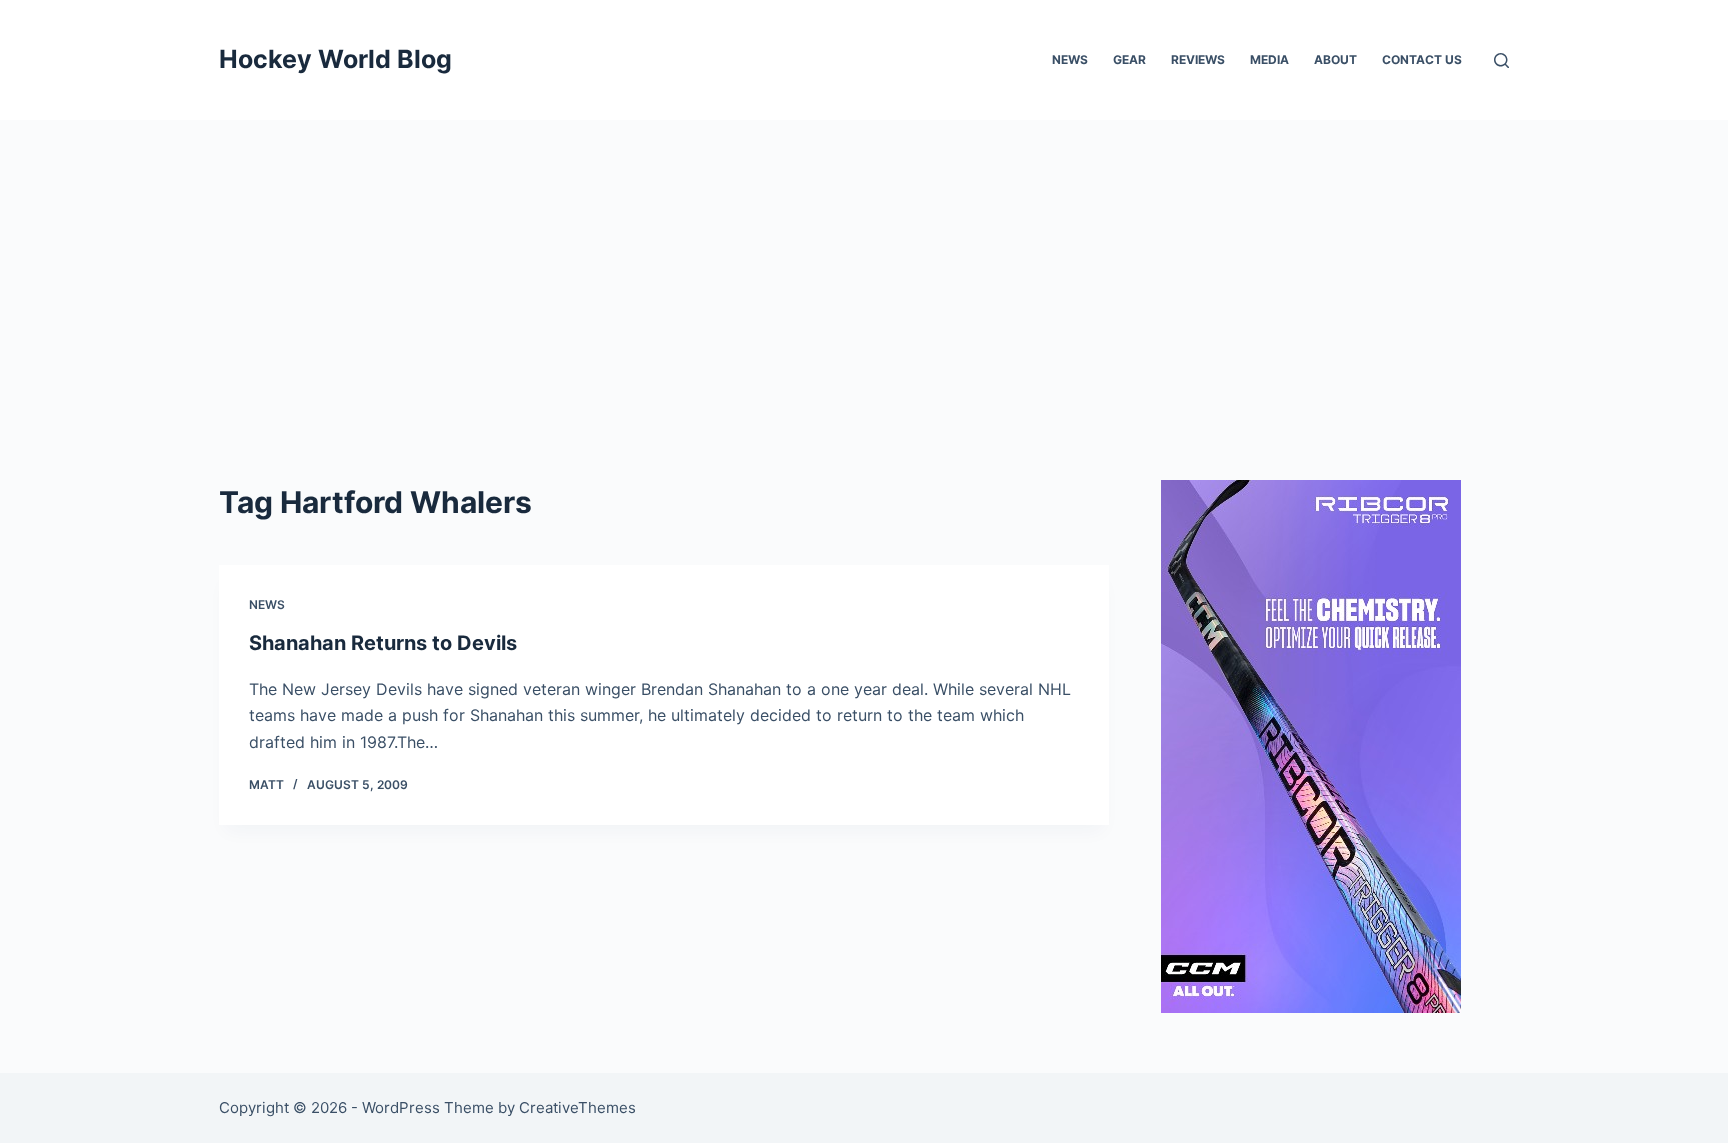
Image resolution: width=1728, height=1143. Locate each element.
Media (1269, 59)
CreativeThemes (577, 1107)
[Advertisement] (864, 270)
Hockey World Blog (335, 59)
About (1335, 59)
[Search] (1501, 60)
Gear (1129, 59)
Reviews (1198, 59)
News (1070, 59)
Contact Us (1422, 59)
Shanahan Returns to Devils (383, 643)
